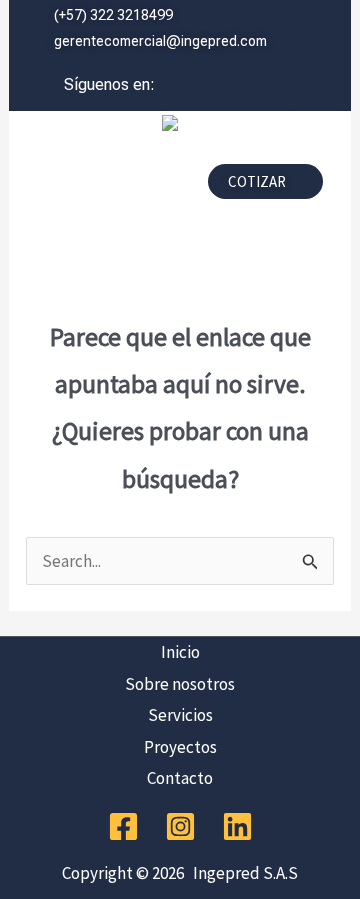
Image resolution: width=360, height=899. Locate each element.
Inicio (180, 652)
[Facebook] (123, 826)
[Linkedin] (237, 826)
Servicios (180, 715)
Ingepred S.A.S (242, 873)
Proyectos (180, 747)
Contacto (180, 778)
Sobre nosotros (180, 684)
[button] (101, 187)
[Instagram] (180, 826)
